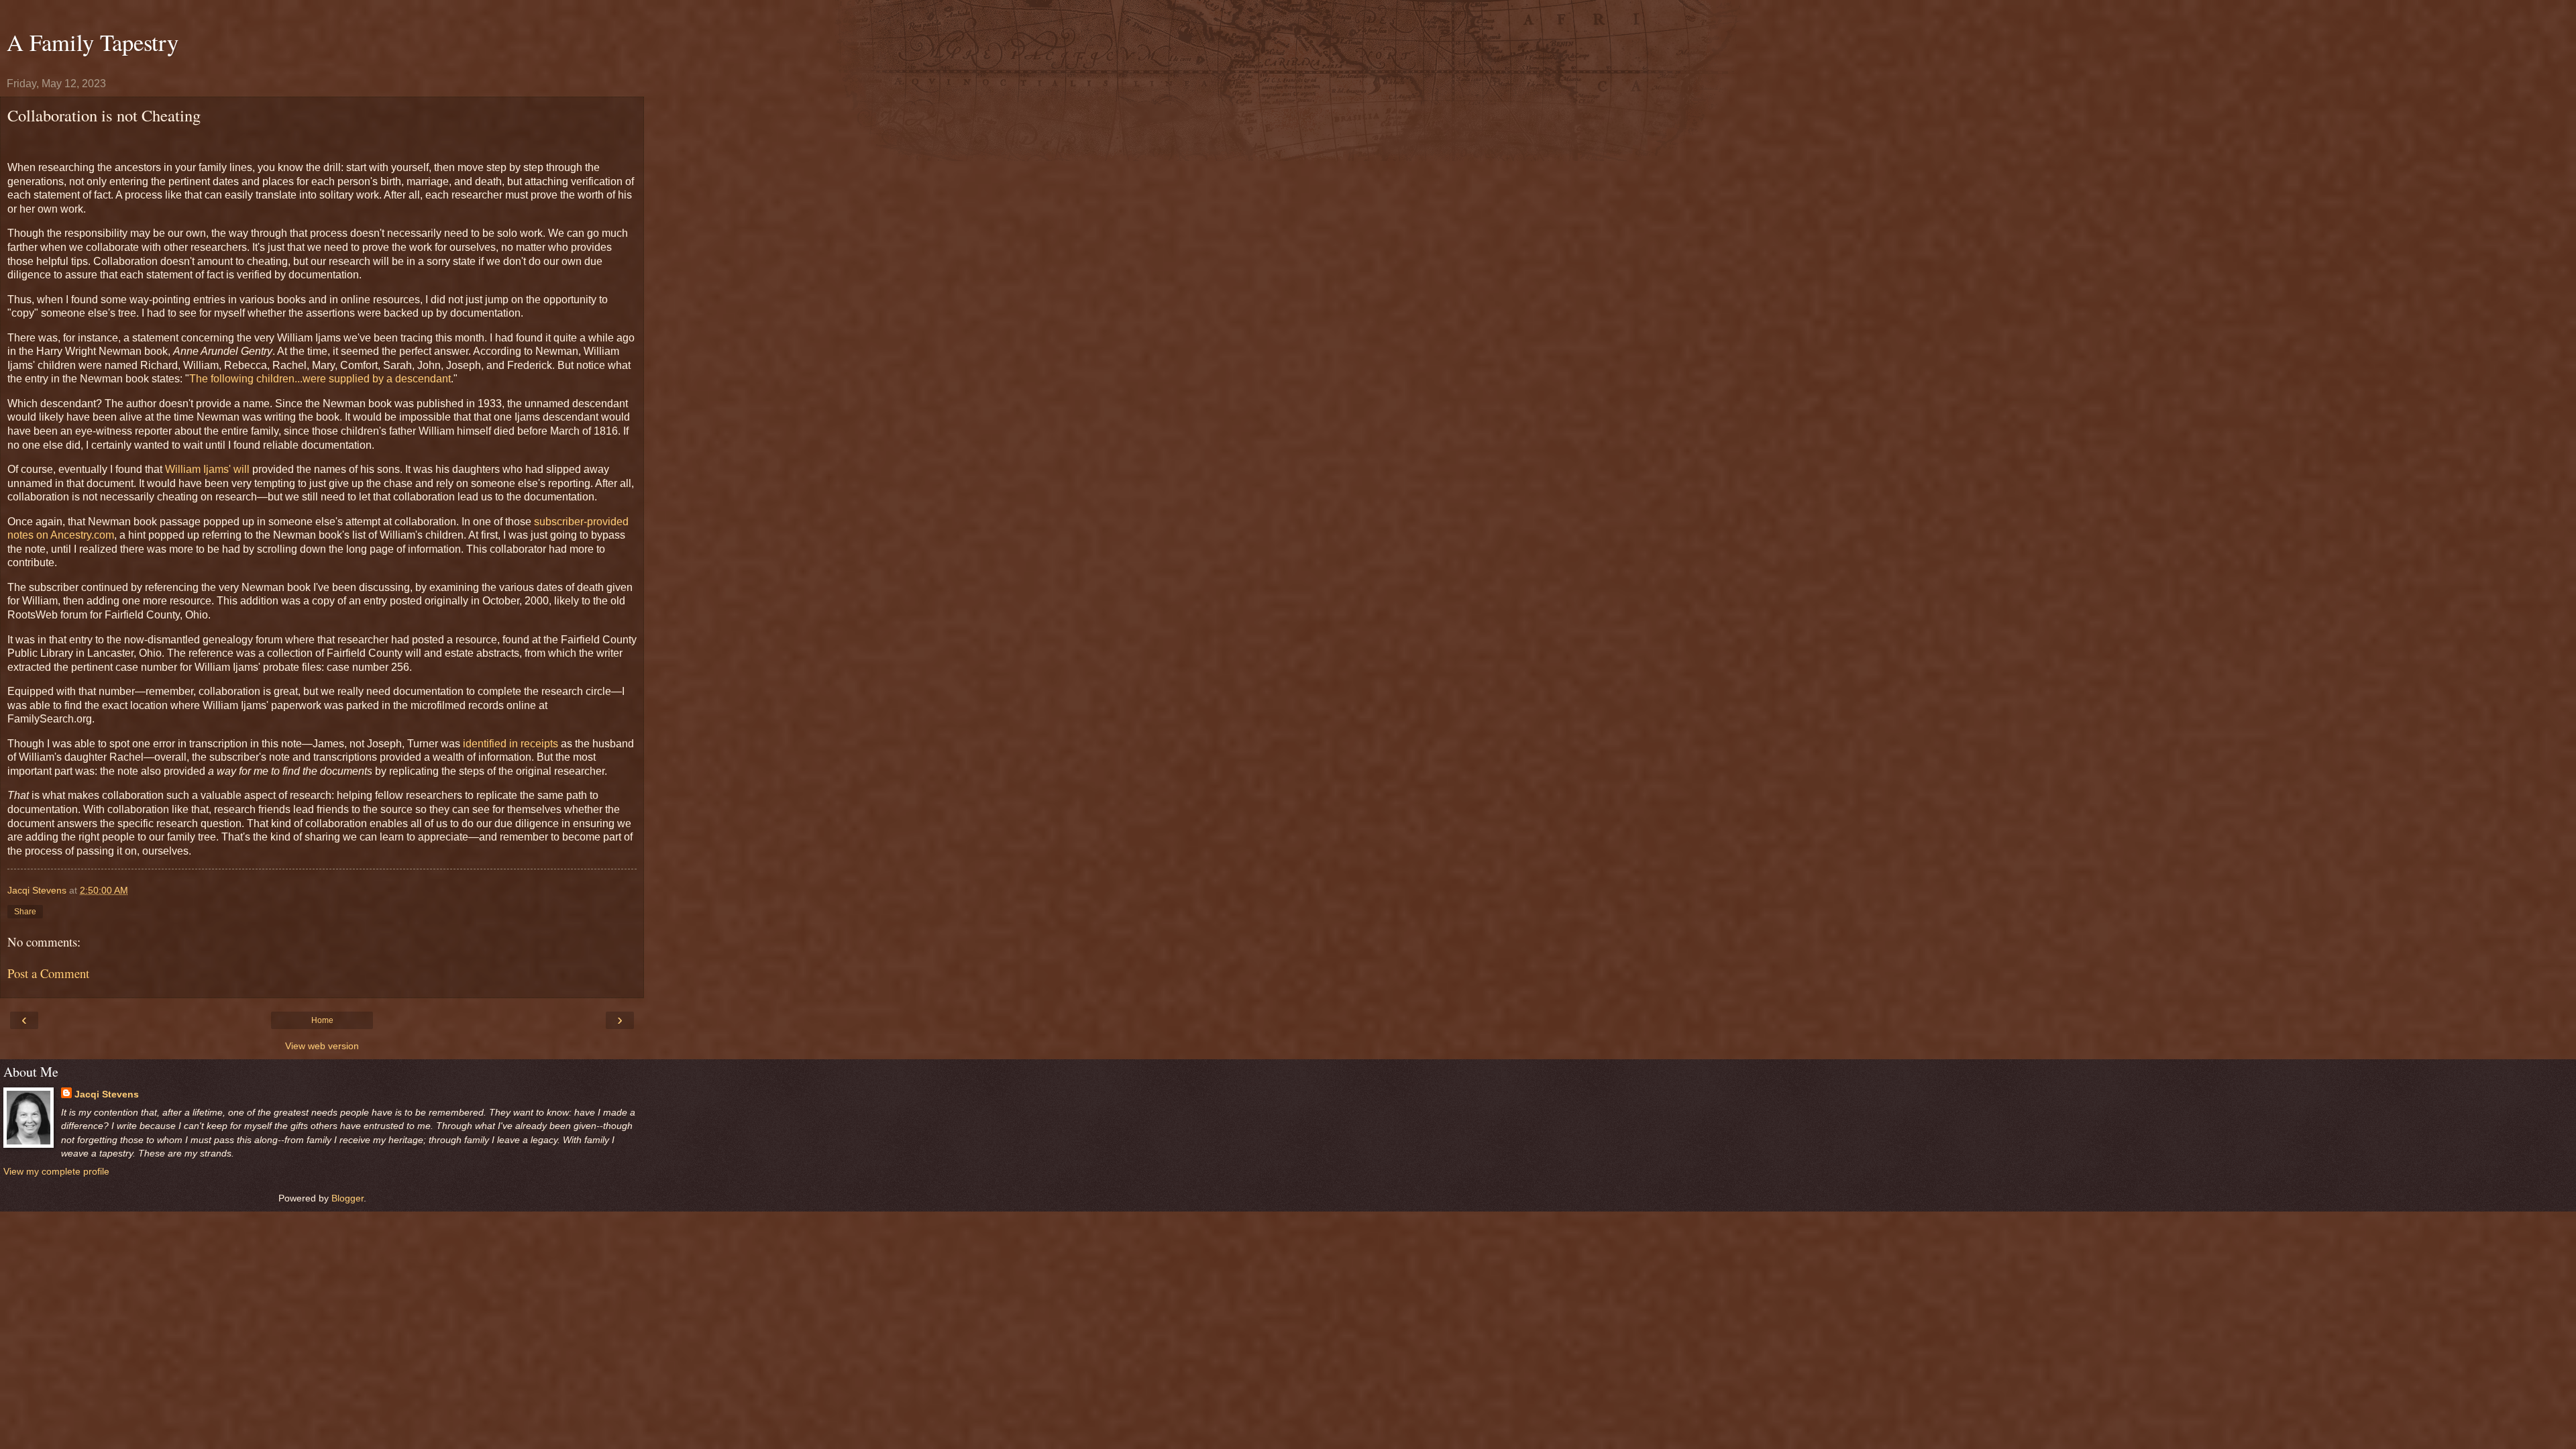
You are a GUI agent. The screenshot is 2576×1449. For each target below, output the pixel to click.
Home (322, 1020)
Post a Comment (48, 973)
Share (25, 912)
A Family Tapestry (93, 42)
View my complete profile (56, 1171)
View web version (322, 1046)
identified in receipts (511, 744)
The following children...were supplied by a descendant (320, 379)
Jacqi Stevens (107, 1094)
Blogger (347, 1198)
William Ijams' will (207, 469)
